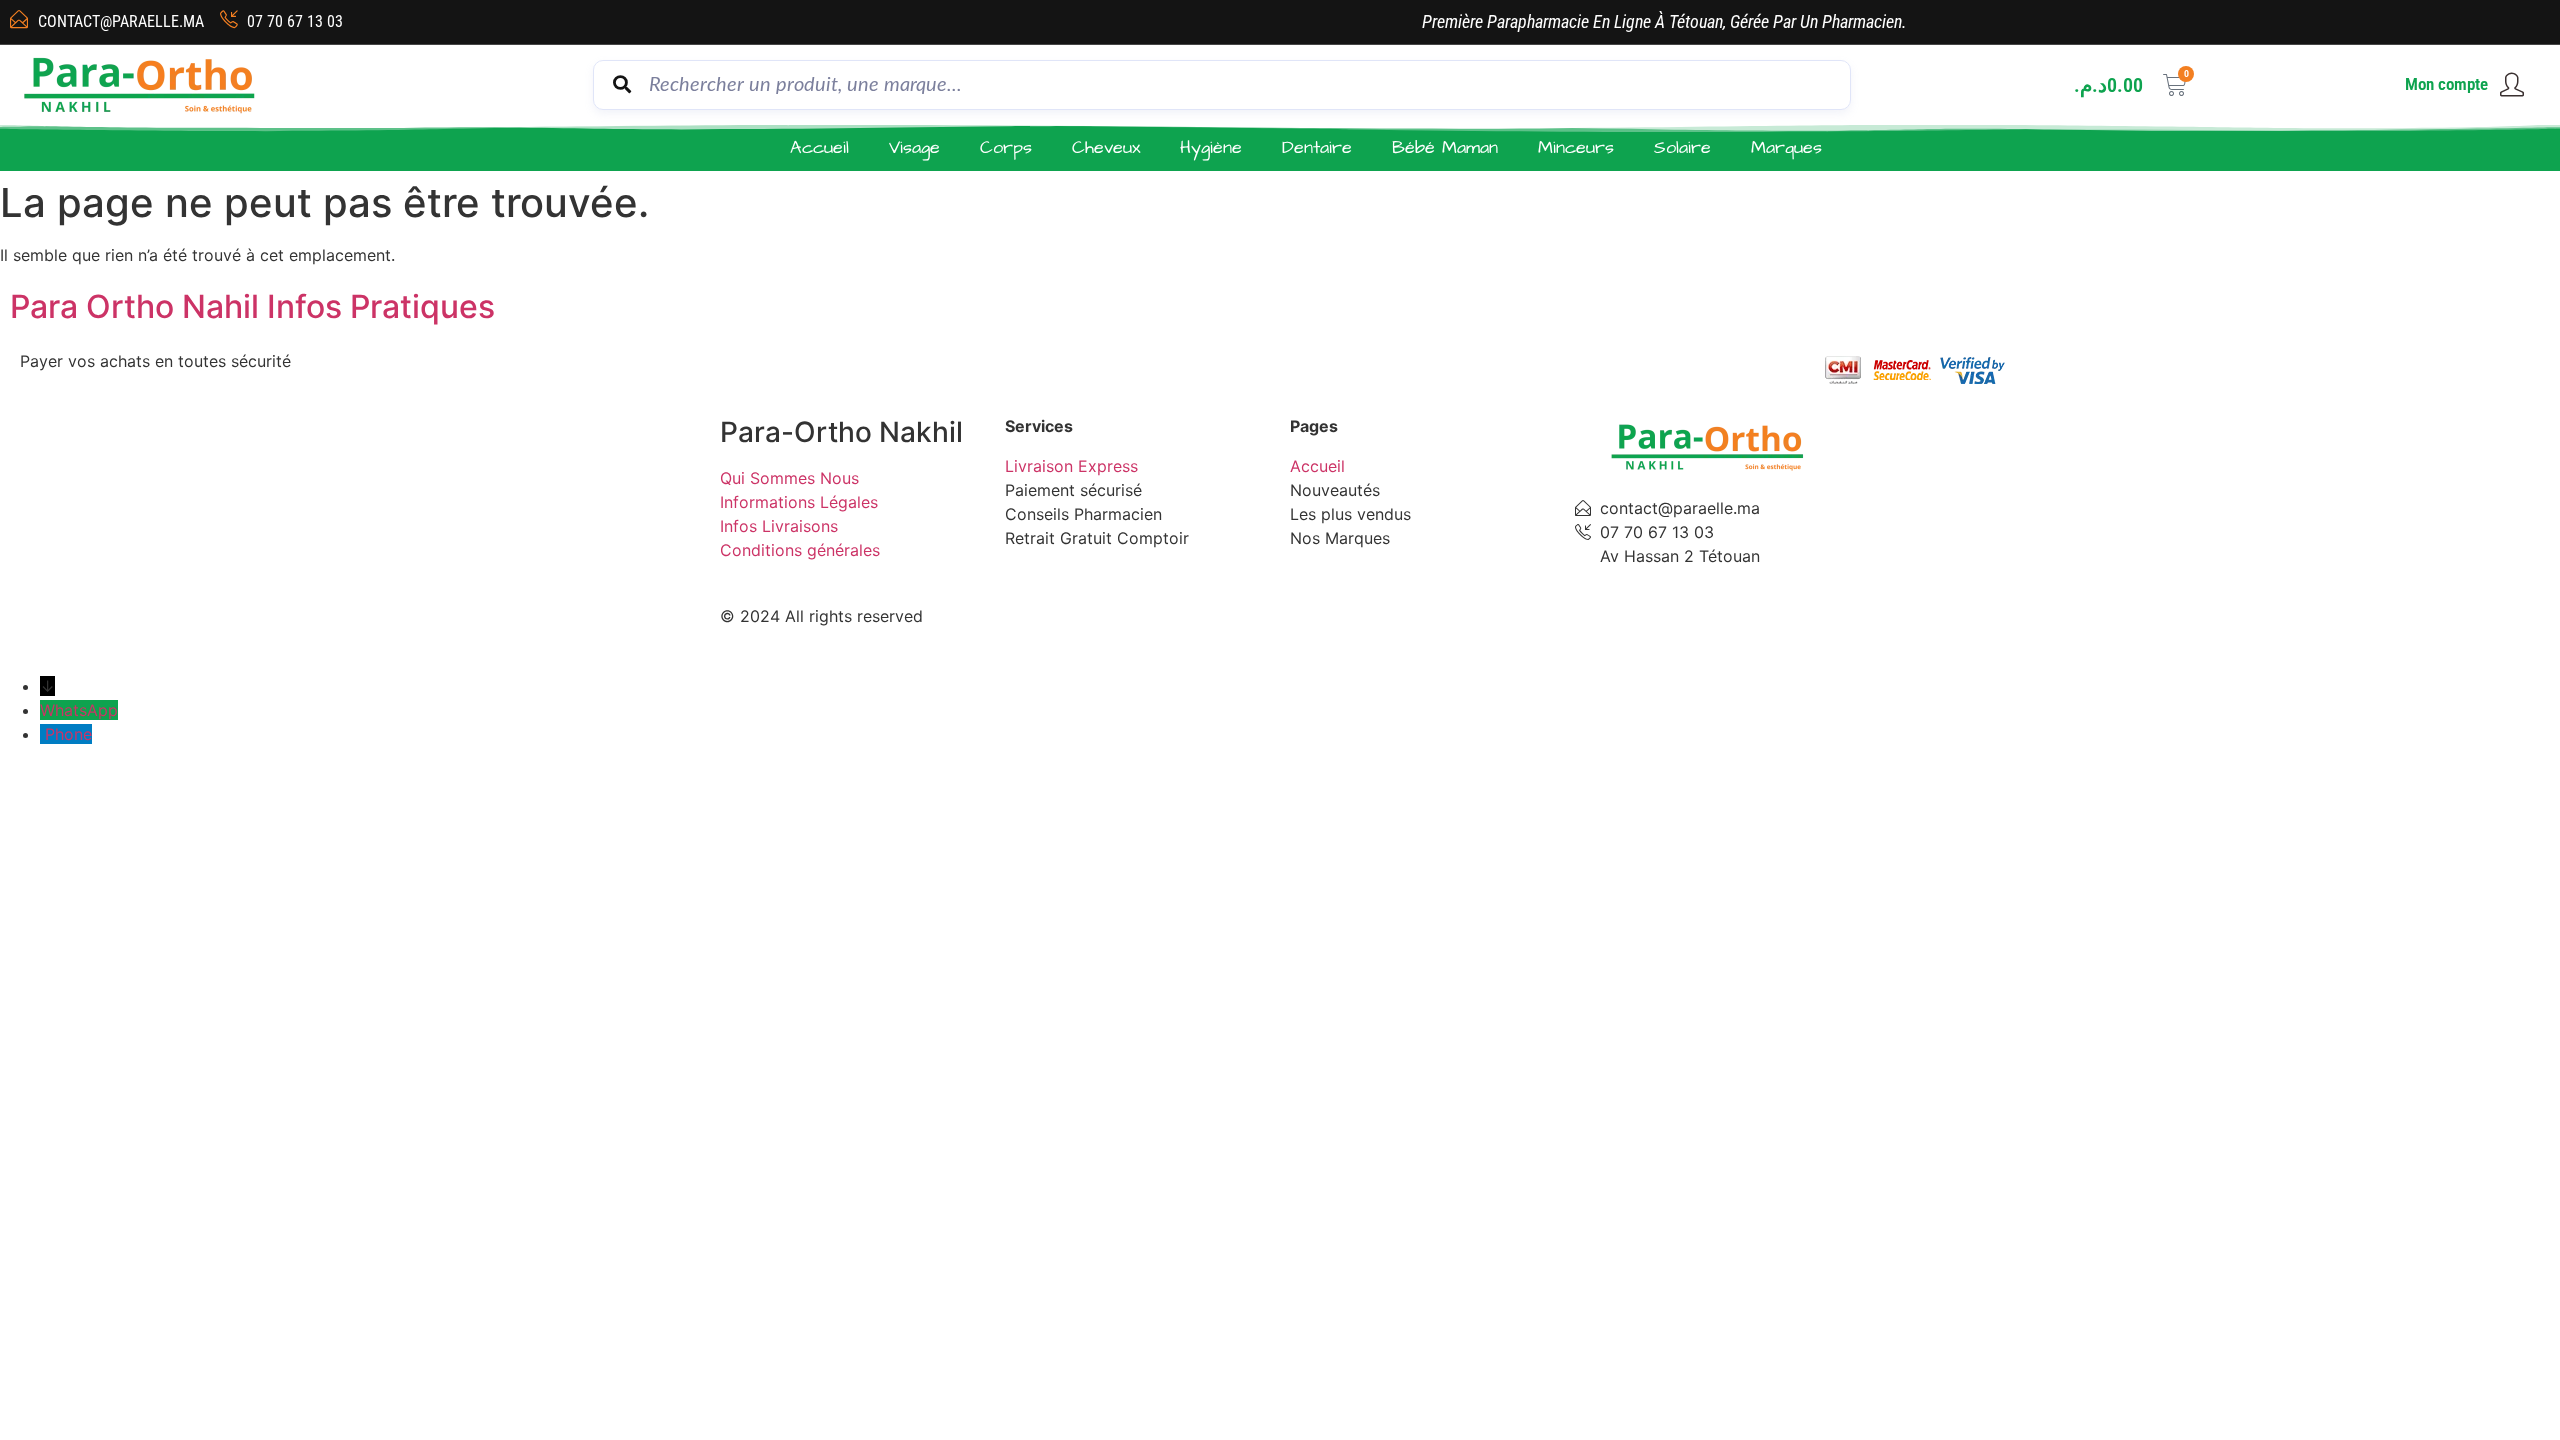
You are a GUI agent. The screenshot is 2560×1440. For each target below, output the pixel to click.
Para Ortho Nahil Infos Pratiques (252, 306)
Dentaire (1317, 147)
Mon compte (2446, 84)
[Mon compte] (2512, 85)
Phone (68, 734)
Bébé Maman (1445, 147)
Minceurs (1576, 147)
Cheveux (1106, 147)
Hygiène (1211, 147)
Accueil (819, 147)
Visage (914, 147)
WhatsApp (79, 710)
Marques (1786, 147)
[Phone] (42, 734)
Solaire (1682, 147)
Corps (1006, 147)
